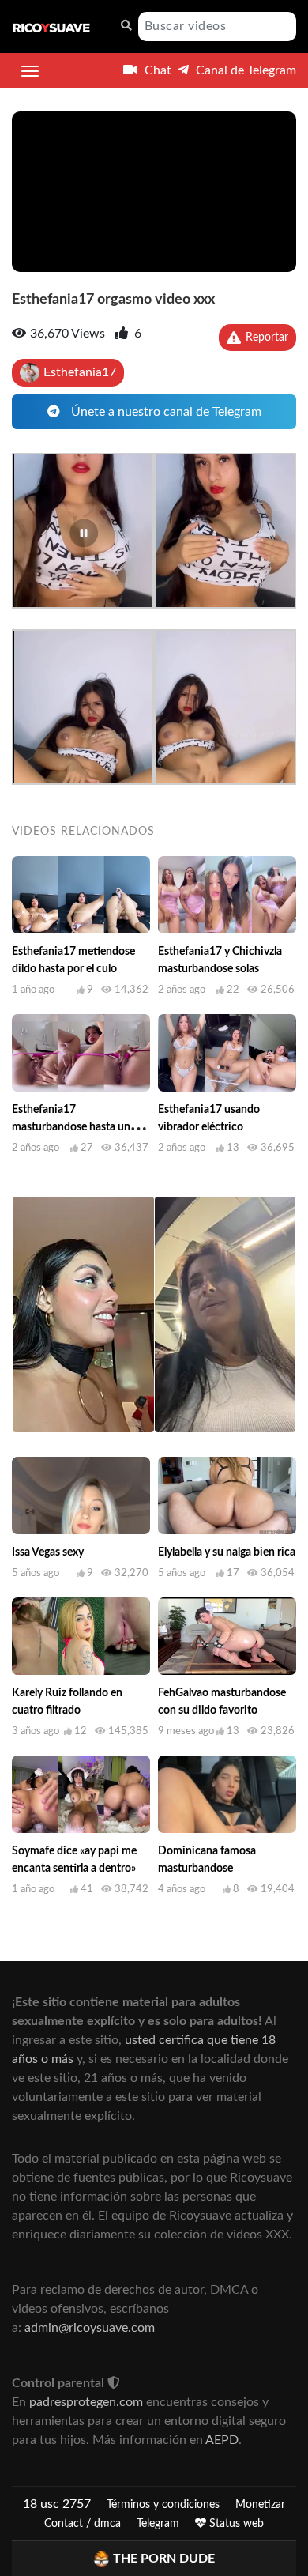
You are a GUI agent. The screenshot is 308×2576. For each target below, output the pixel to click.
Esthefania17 (80, 372)
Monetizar (260, 2505)
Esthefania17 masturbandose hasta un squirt (71, 1127)
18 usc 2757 (57, 2504)
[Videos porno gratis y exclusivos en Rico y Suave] (51, 27)
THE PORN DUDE (164, 2559)
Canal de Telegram (244, 70)
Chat (156, 70)
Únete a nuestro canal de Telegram (165, 412)
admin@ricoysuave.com (90, 2328)
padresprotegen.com (86, 2402)
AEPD (222, 2440)
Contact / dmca (83, 2524)
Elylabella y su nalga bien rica (227, 1552)
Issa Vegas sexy (48, 1552)
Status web (235, 2524)
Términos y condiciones (163, 2505)
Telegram (158, 2524)
